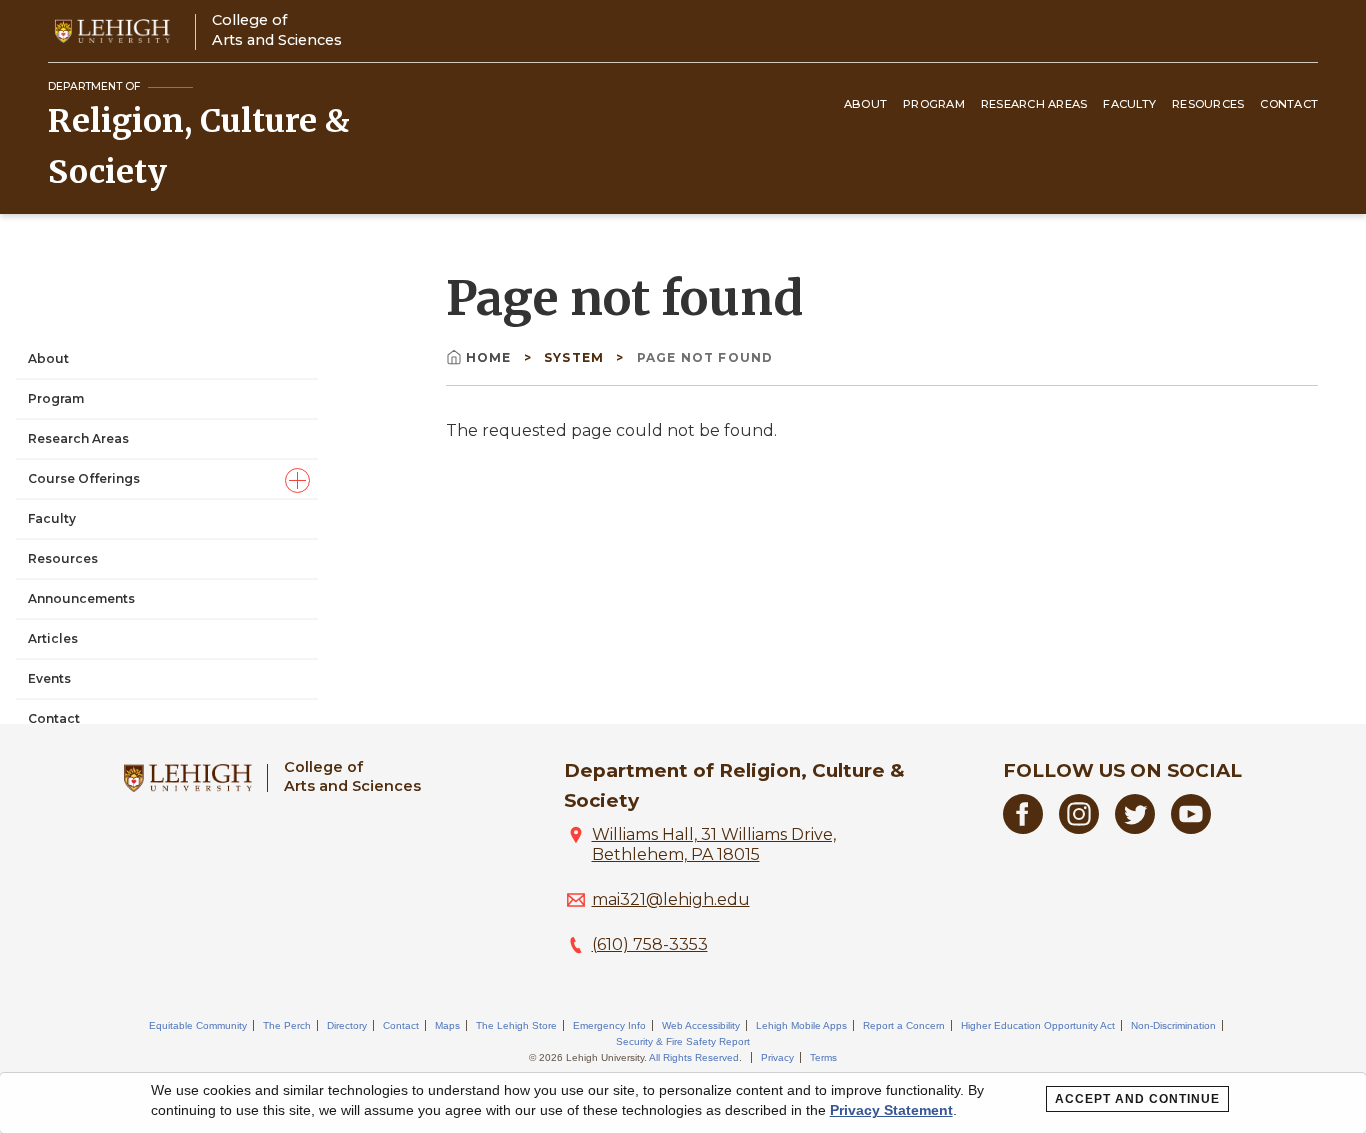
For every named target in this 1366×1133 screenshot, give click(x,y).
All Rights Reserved (694, 1057)
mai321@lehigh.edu (671, 899)
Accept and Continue (1137, 1099)
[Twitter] (1135, 828)
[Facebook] (1023, 828)
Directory (347, 1025)
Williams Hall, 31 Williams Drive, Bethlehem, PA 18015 (714, 844)
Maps (447, 1025)
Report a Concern (904, 1025)
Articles (53, 638)
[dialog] (683, 1103)
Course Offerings (84, 478)
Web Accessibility (701, 1025)
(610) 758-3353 (650, 944)
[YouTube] (1191, 828)
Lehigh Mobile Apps (801, 1025)
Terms (823, 1057)
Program (934, 104)
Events (49, 678)
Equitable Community (198, 1025)
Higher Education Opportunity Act (1038, 1025)
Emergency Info (609, 1025)
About (865, 104)
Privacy (777, 1057)
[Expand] (297, 480)
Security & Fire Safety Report (683, 1041)
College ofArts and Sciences (277, 29)
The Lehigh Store (516, 1025)
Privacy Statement (891, 1110)
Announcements (81, 598)
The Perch (287, 1025)
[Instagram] (1079, 828)
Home (489, 357)
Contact (1289, 104)
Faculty (1129, 104)
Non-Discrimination (1173, 1025)
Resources (1208, 104)
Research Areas (1034, 104)
